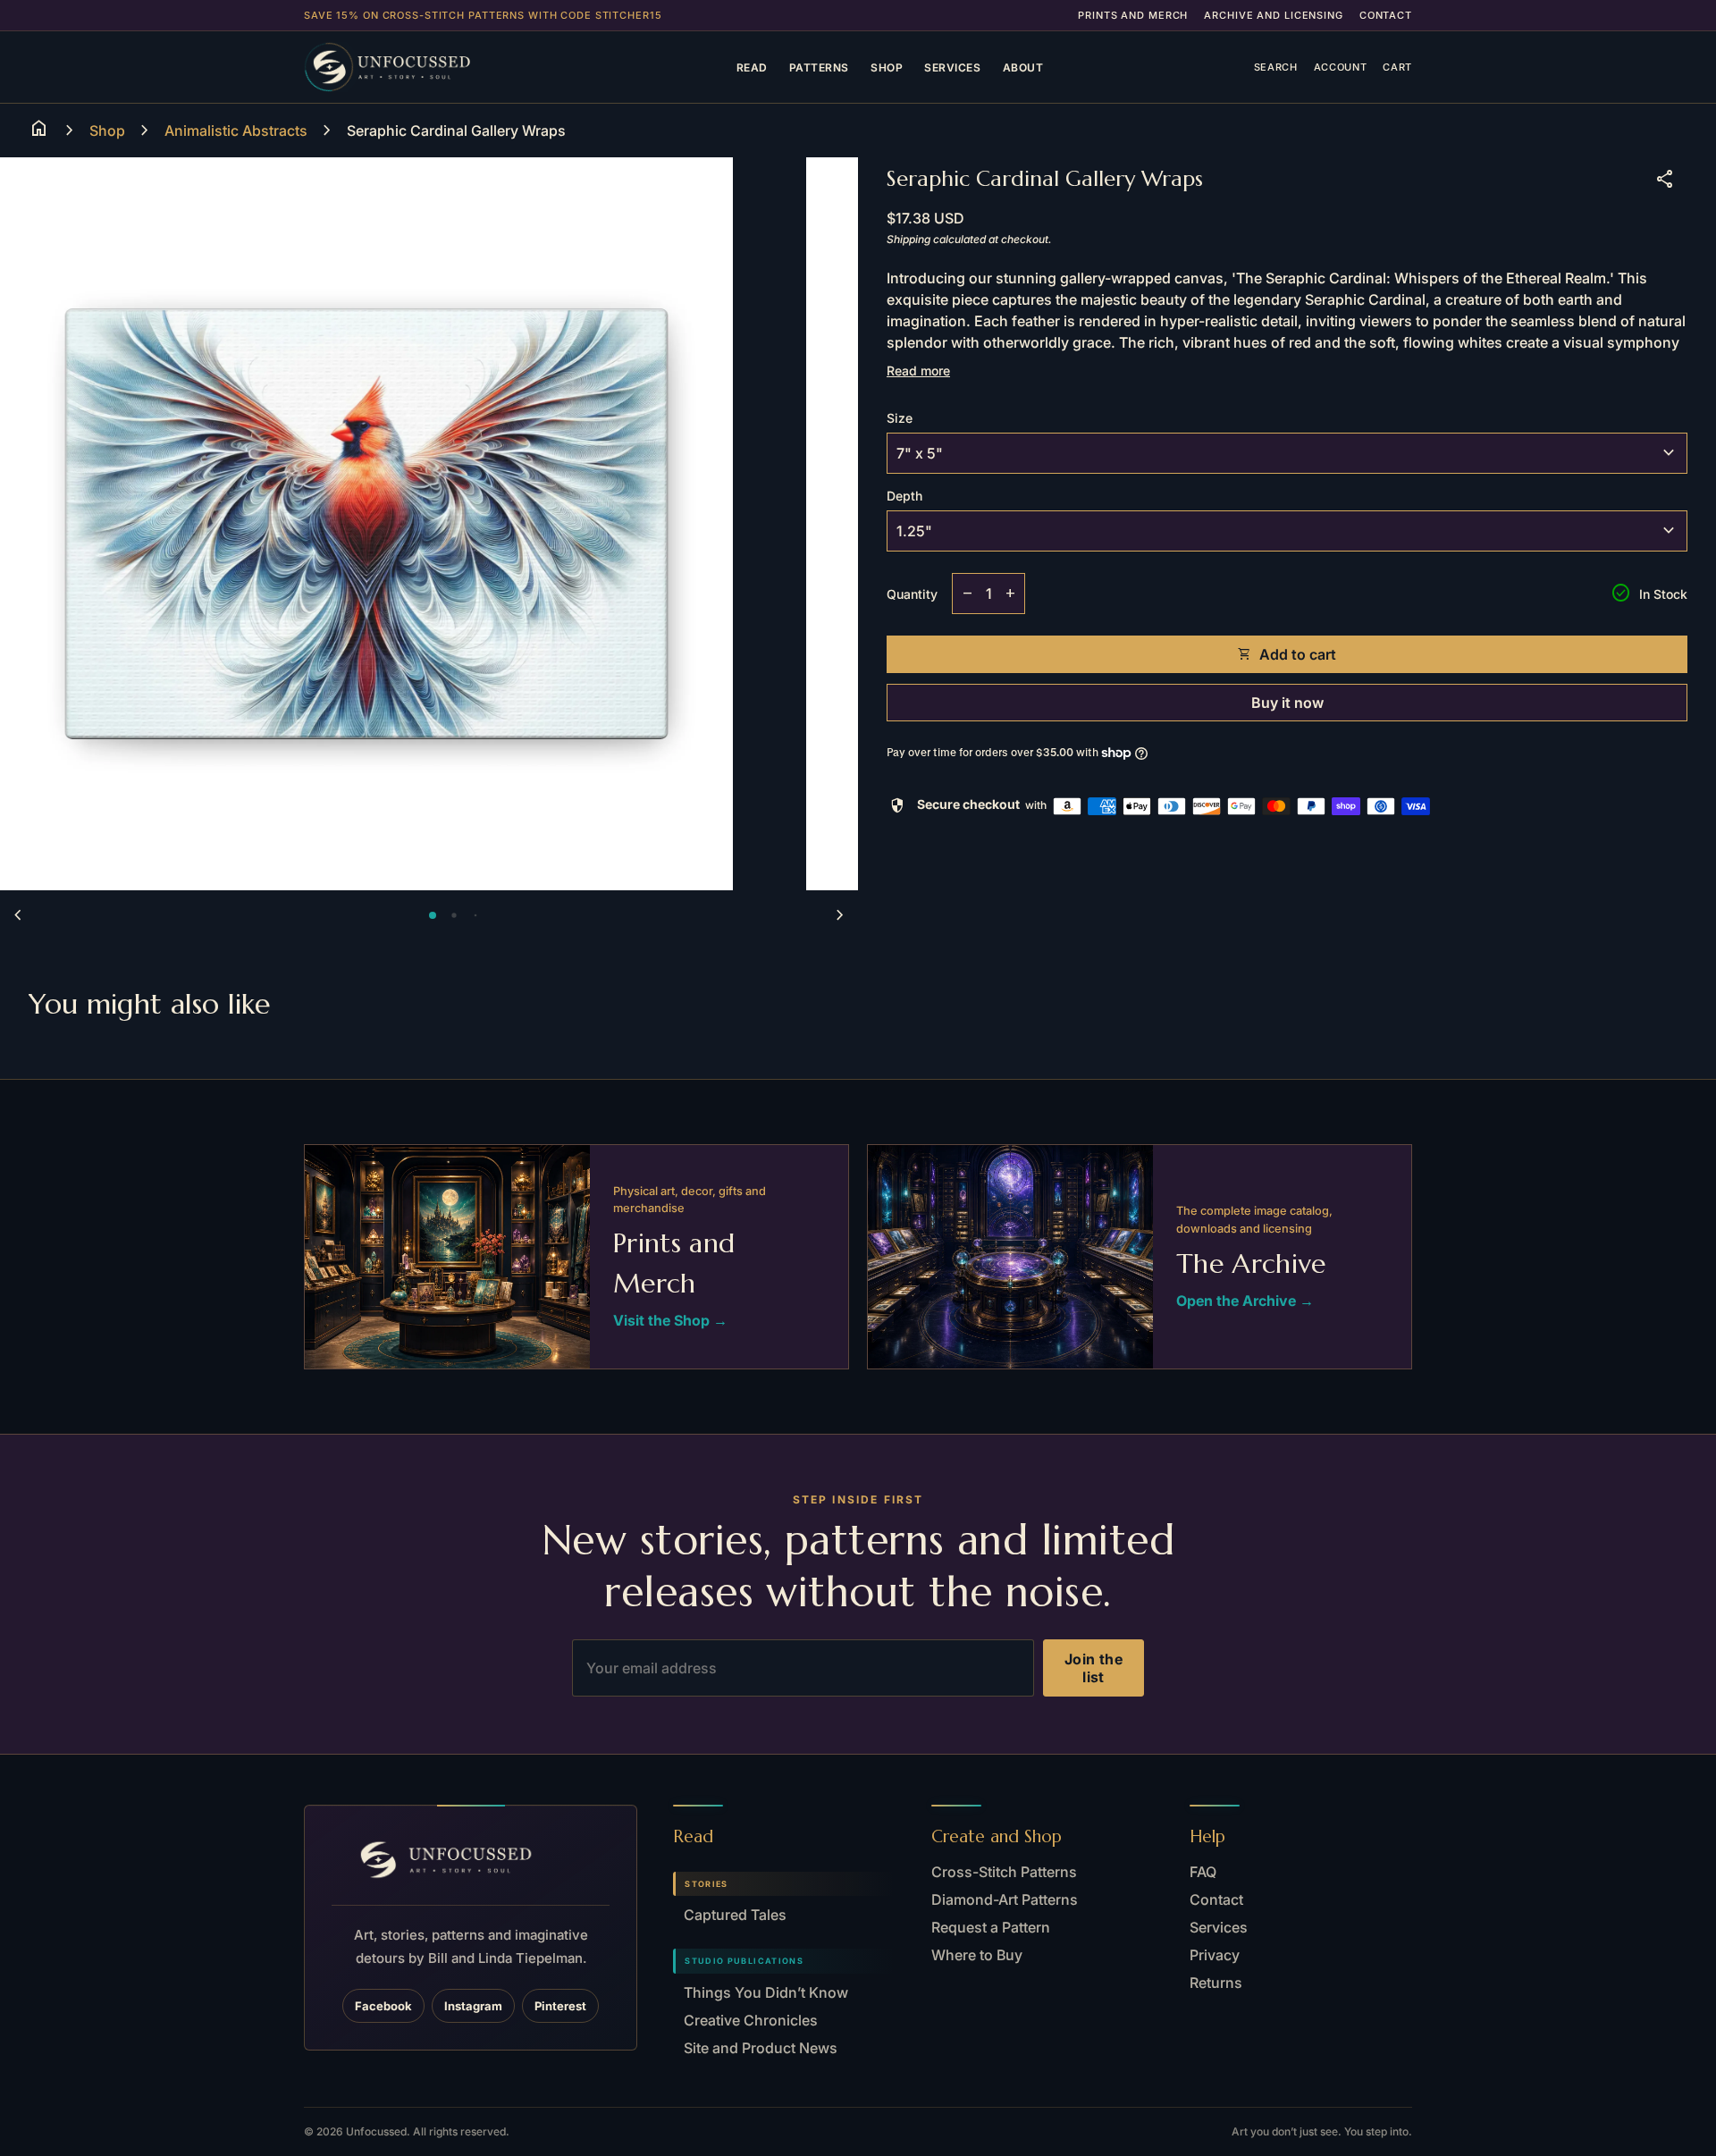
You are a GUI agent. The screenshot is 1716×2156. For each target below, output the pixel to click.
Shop (887, 67)
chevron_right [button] (840, 915)
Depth (904, 496)
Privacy (1215, 1955)
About (1023, 67)
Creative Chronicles (751, 2020)
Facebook (383, 2006)
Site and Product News (761, 2048)
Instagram (473, 2006)
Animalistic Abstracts (236, 131)
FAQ (1203, 1872)
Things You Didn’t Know (766, 1992)
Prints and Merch (1133, 15)
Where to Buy (977, 1955)
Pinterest (560, 2006)
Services (952, 67)
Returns (1216, 1983)
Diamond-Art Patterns (1005, 1899)
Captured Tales (735, 1915)
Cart (1397, 67)
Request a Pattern (991, 1927)
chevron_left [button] (18, 915)
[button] (433, 915)
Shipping (908, 239)
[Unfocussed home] (415, 67)
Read (752, 67)
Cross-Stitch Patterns (1004, 1872)
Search (1276, 67)
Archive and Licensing (1273, 15)
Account (1341, 67)
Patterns (819, 67)
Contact (1386, 15)
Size (900, 418)
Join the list (1094, 1668)
